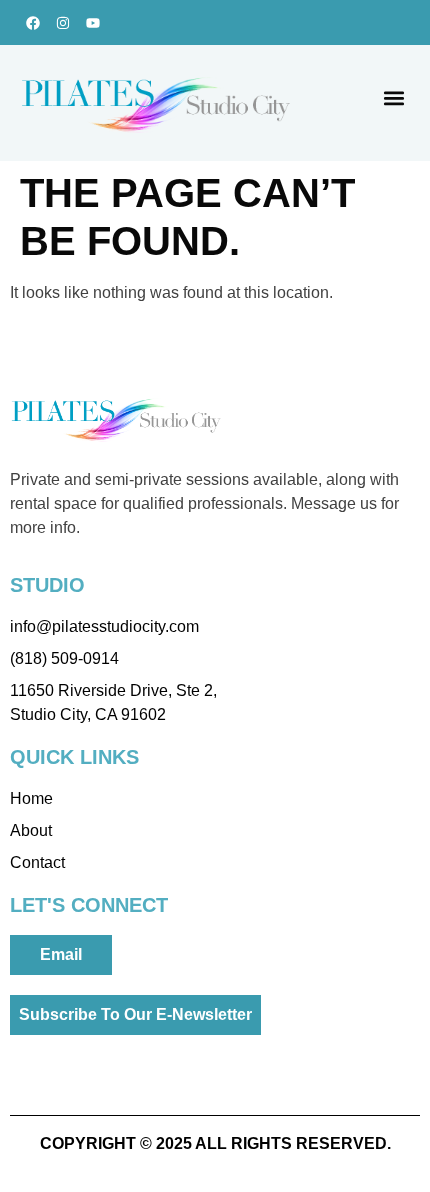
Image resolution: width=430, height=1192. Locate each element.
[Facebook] (32, 22)
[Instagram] (62, 22)
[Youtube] (92, 22)
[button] (393, 98)
